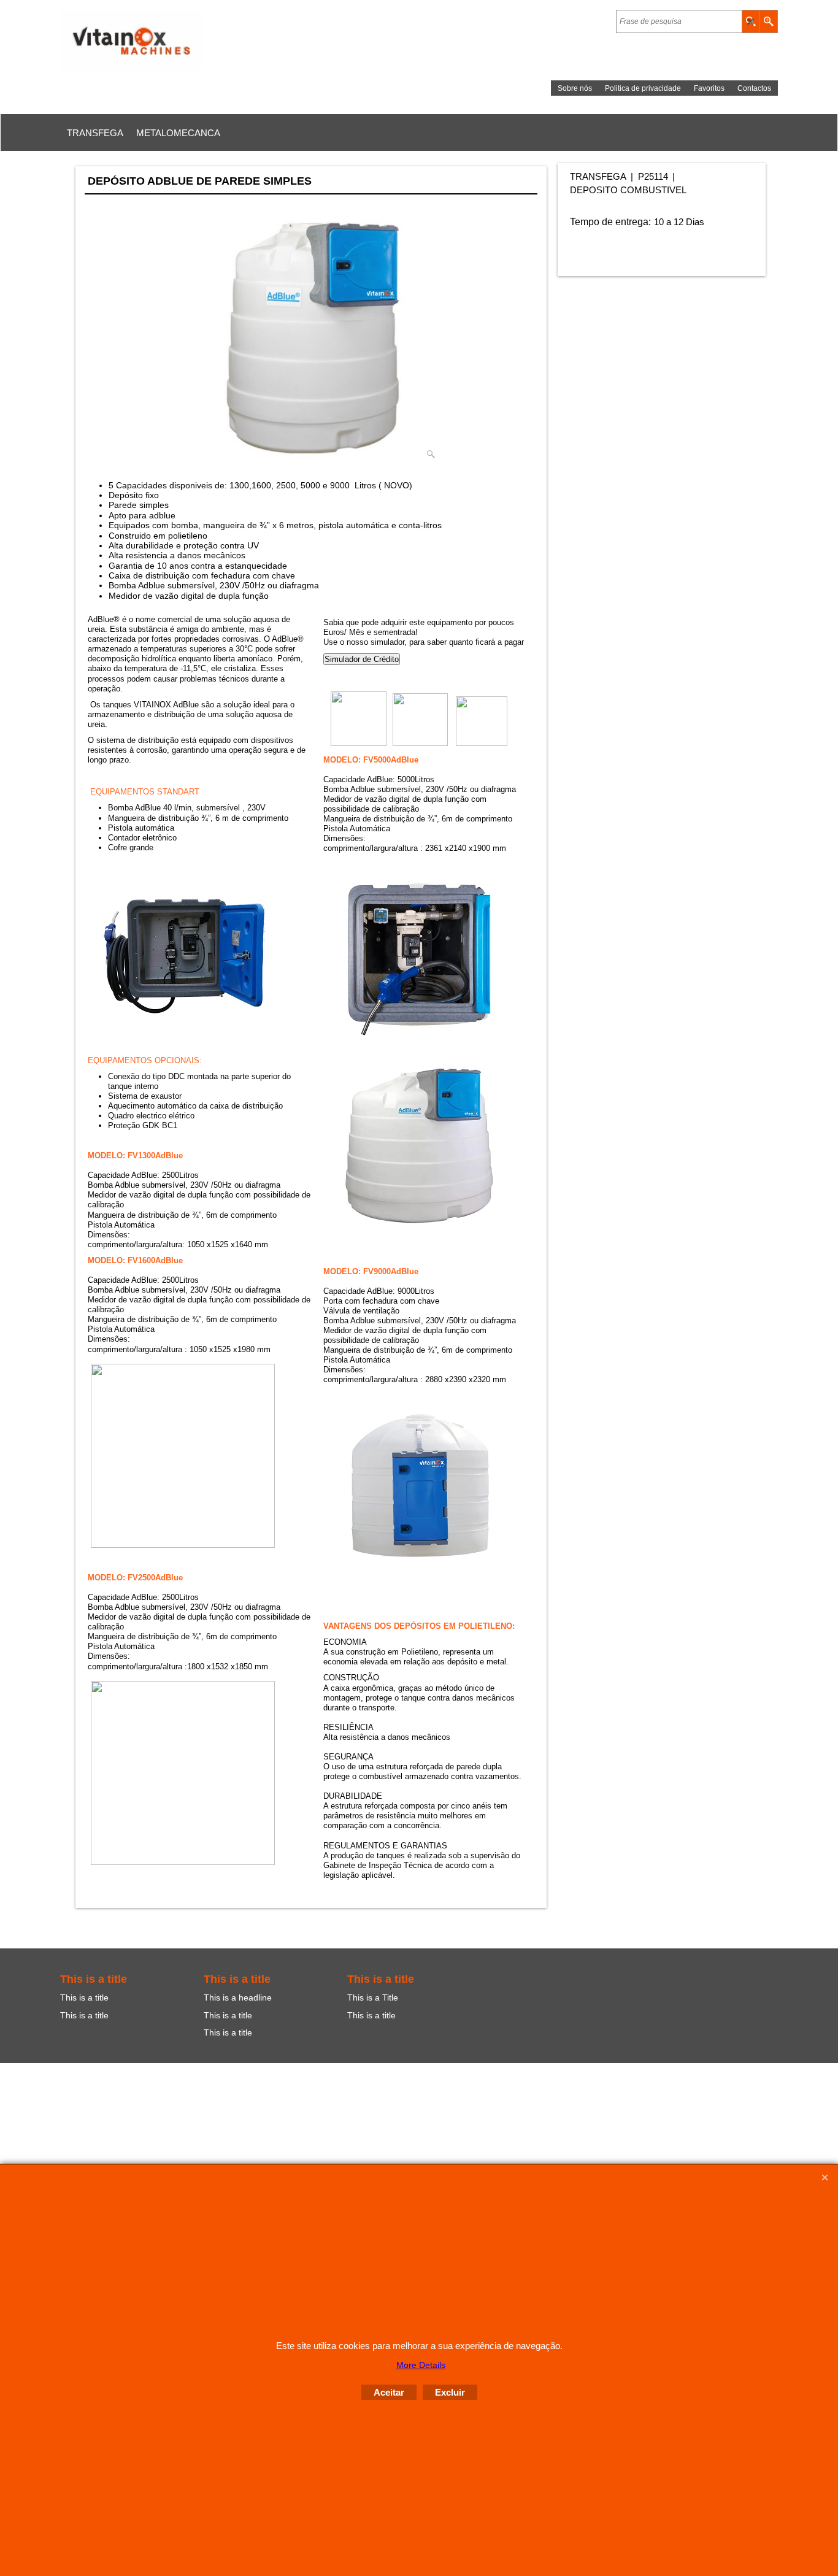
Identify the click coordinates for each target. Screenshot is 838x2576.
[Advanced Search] (768, 21)
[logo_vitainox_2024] (167, 40)
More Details (421, 2365)
